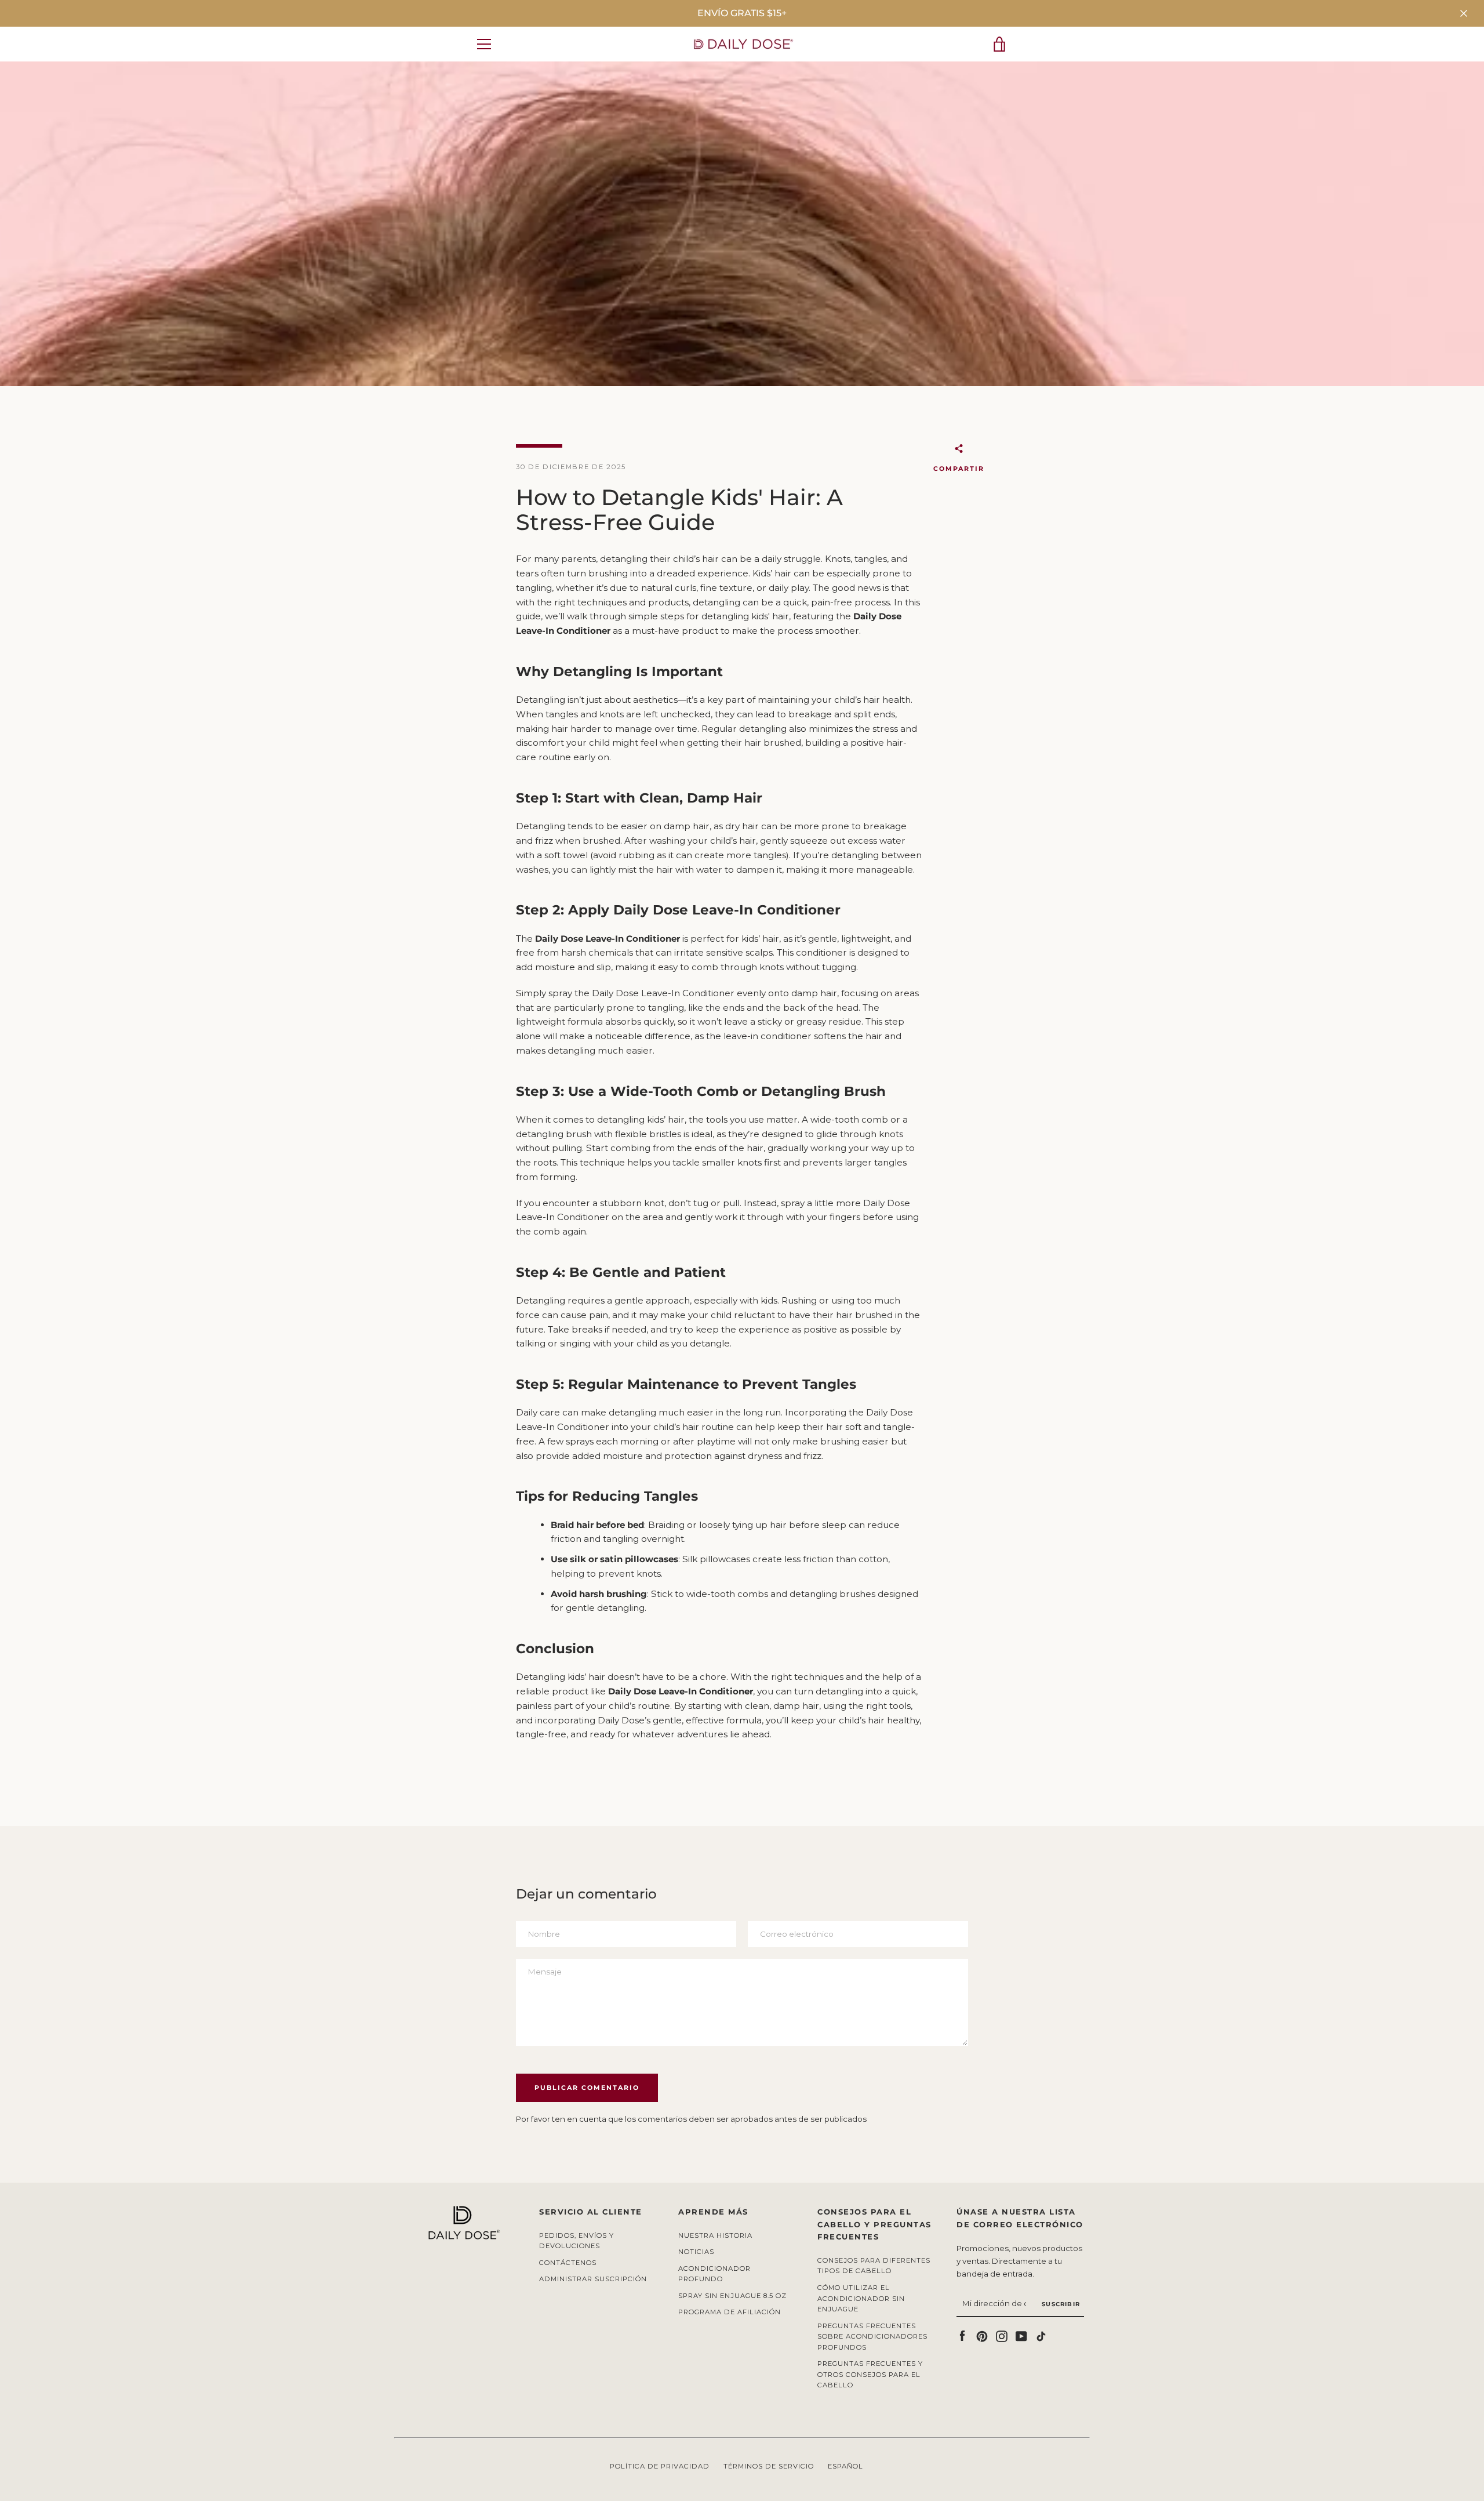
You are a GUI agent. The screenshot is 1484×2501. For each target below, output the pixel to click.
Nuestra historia (715, 2235)
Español (845, 2466)
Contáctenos (568, 2263)
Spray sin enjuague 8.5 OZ (732, 2296)
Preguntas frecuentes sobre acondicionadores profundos (872, 2337)
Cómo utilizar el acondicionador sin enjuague (861, 2298)
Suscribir (1061, 2304)
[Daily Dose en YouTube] (1021, 2335)
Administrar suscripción (593, 2279)
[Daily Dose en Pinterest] (982, 2335)
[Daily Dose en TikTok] (1041, 2335)
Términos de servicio (769, 2466)
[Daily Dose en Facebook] (962, 2335)
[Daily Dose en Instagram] (1002, 2335)
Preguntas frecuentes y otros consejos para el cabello (870, 2374)
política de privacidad (660, 2466)
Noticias (696, 2252)
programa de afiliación (730, 2312)
